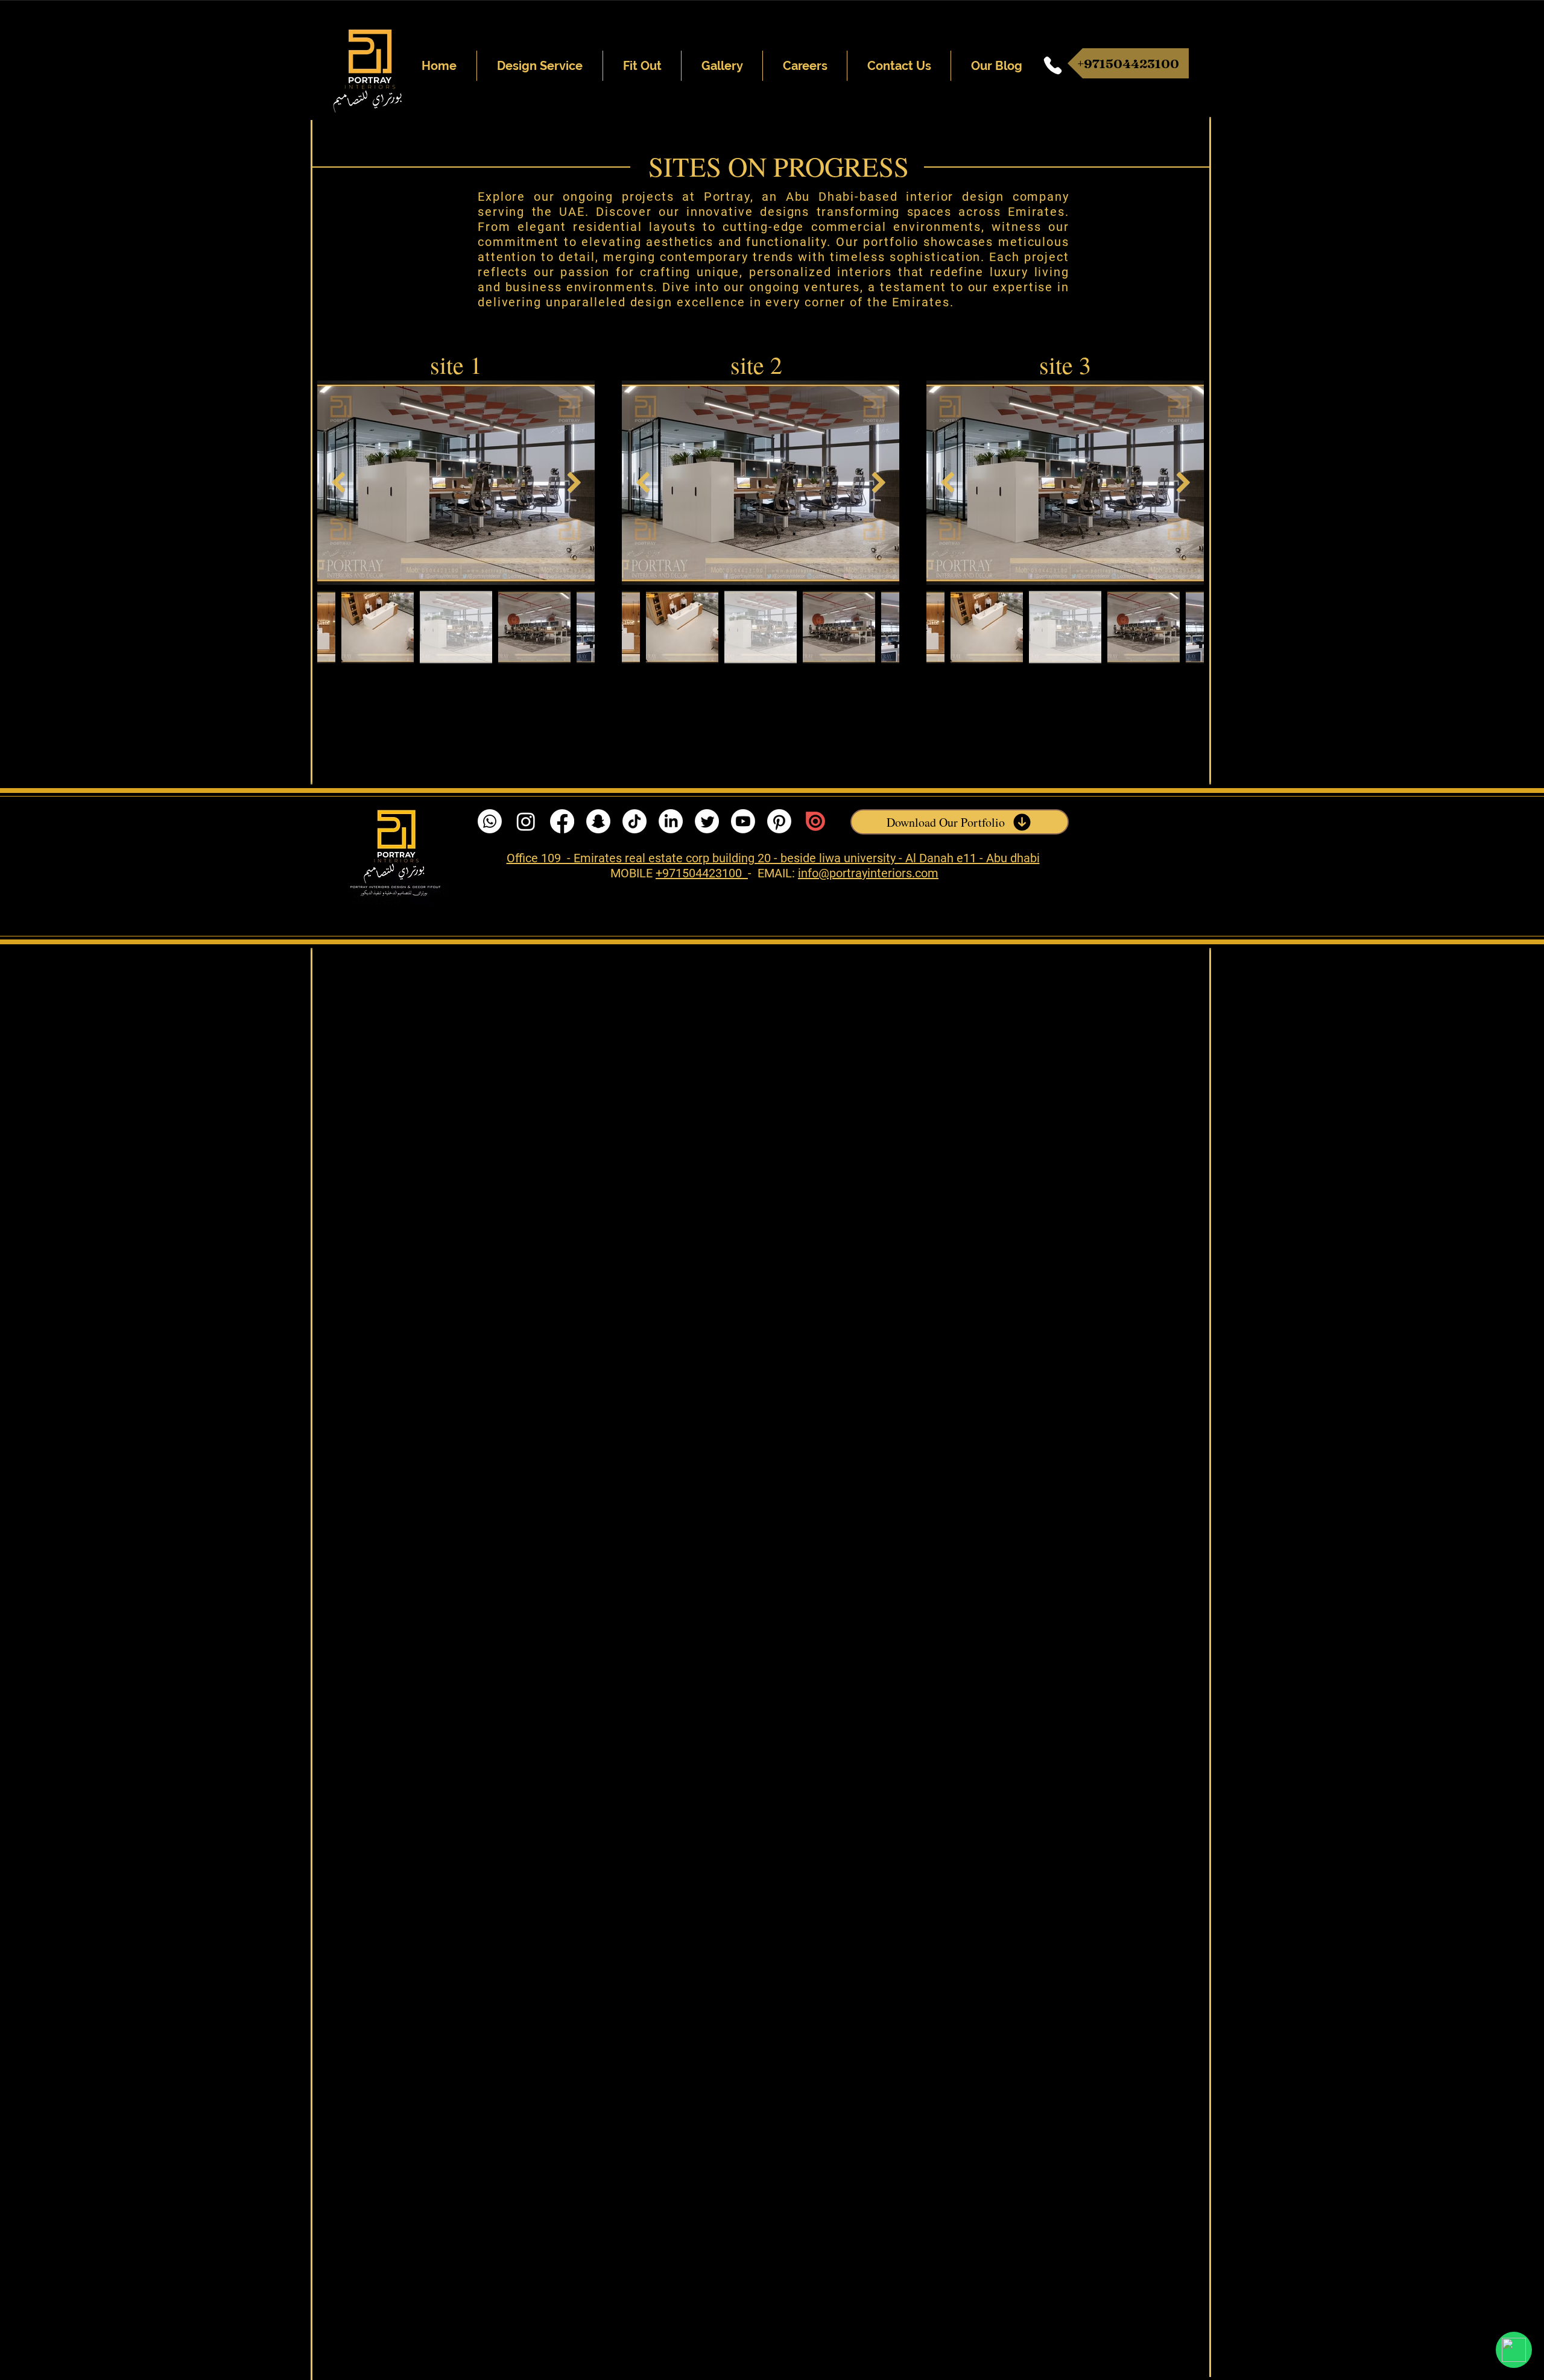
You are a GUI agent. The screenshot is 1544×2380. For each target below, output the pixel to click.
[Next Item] (574, 483)
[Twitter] (707, 821)
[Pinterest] (779, 821)
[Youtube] (743, 821)
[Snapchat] (598, 821)
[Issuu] (815, 821)
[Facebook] (562, 821)
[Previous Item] (338, 483)
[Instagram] (526, 821)
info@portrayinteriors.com (868, 873)
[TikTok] (634, 821)
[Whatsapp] (490, 821)
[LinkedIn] (671, 821)
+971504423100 (702, 873)
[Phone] (1053, 65)
